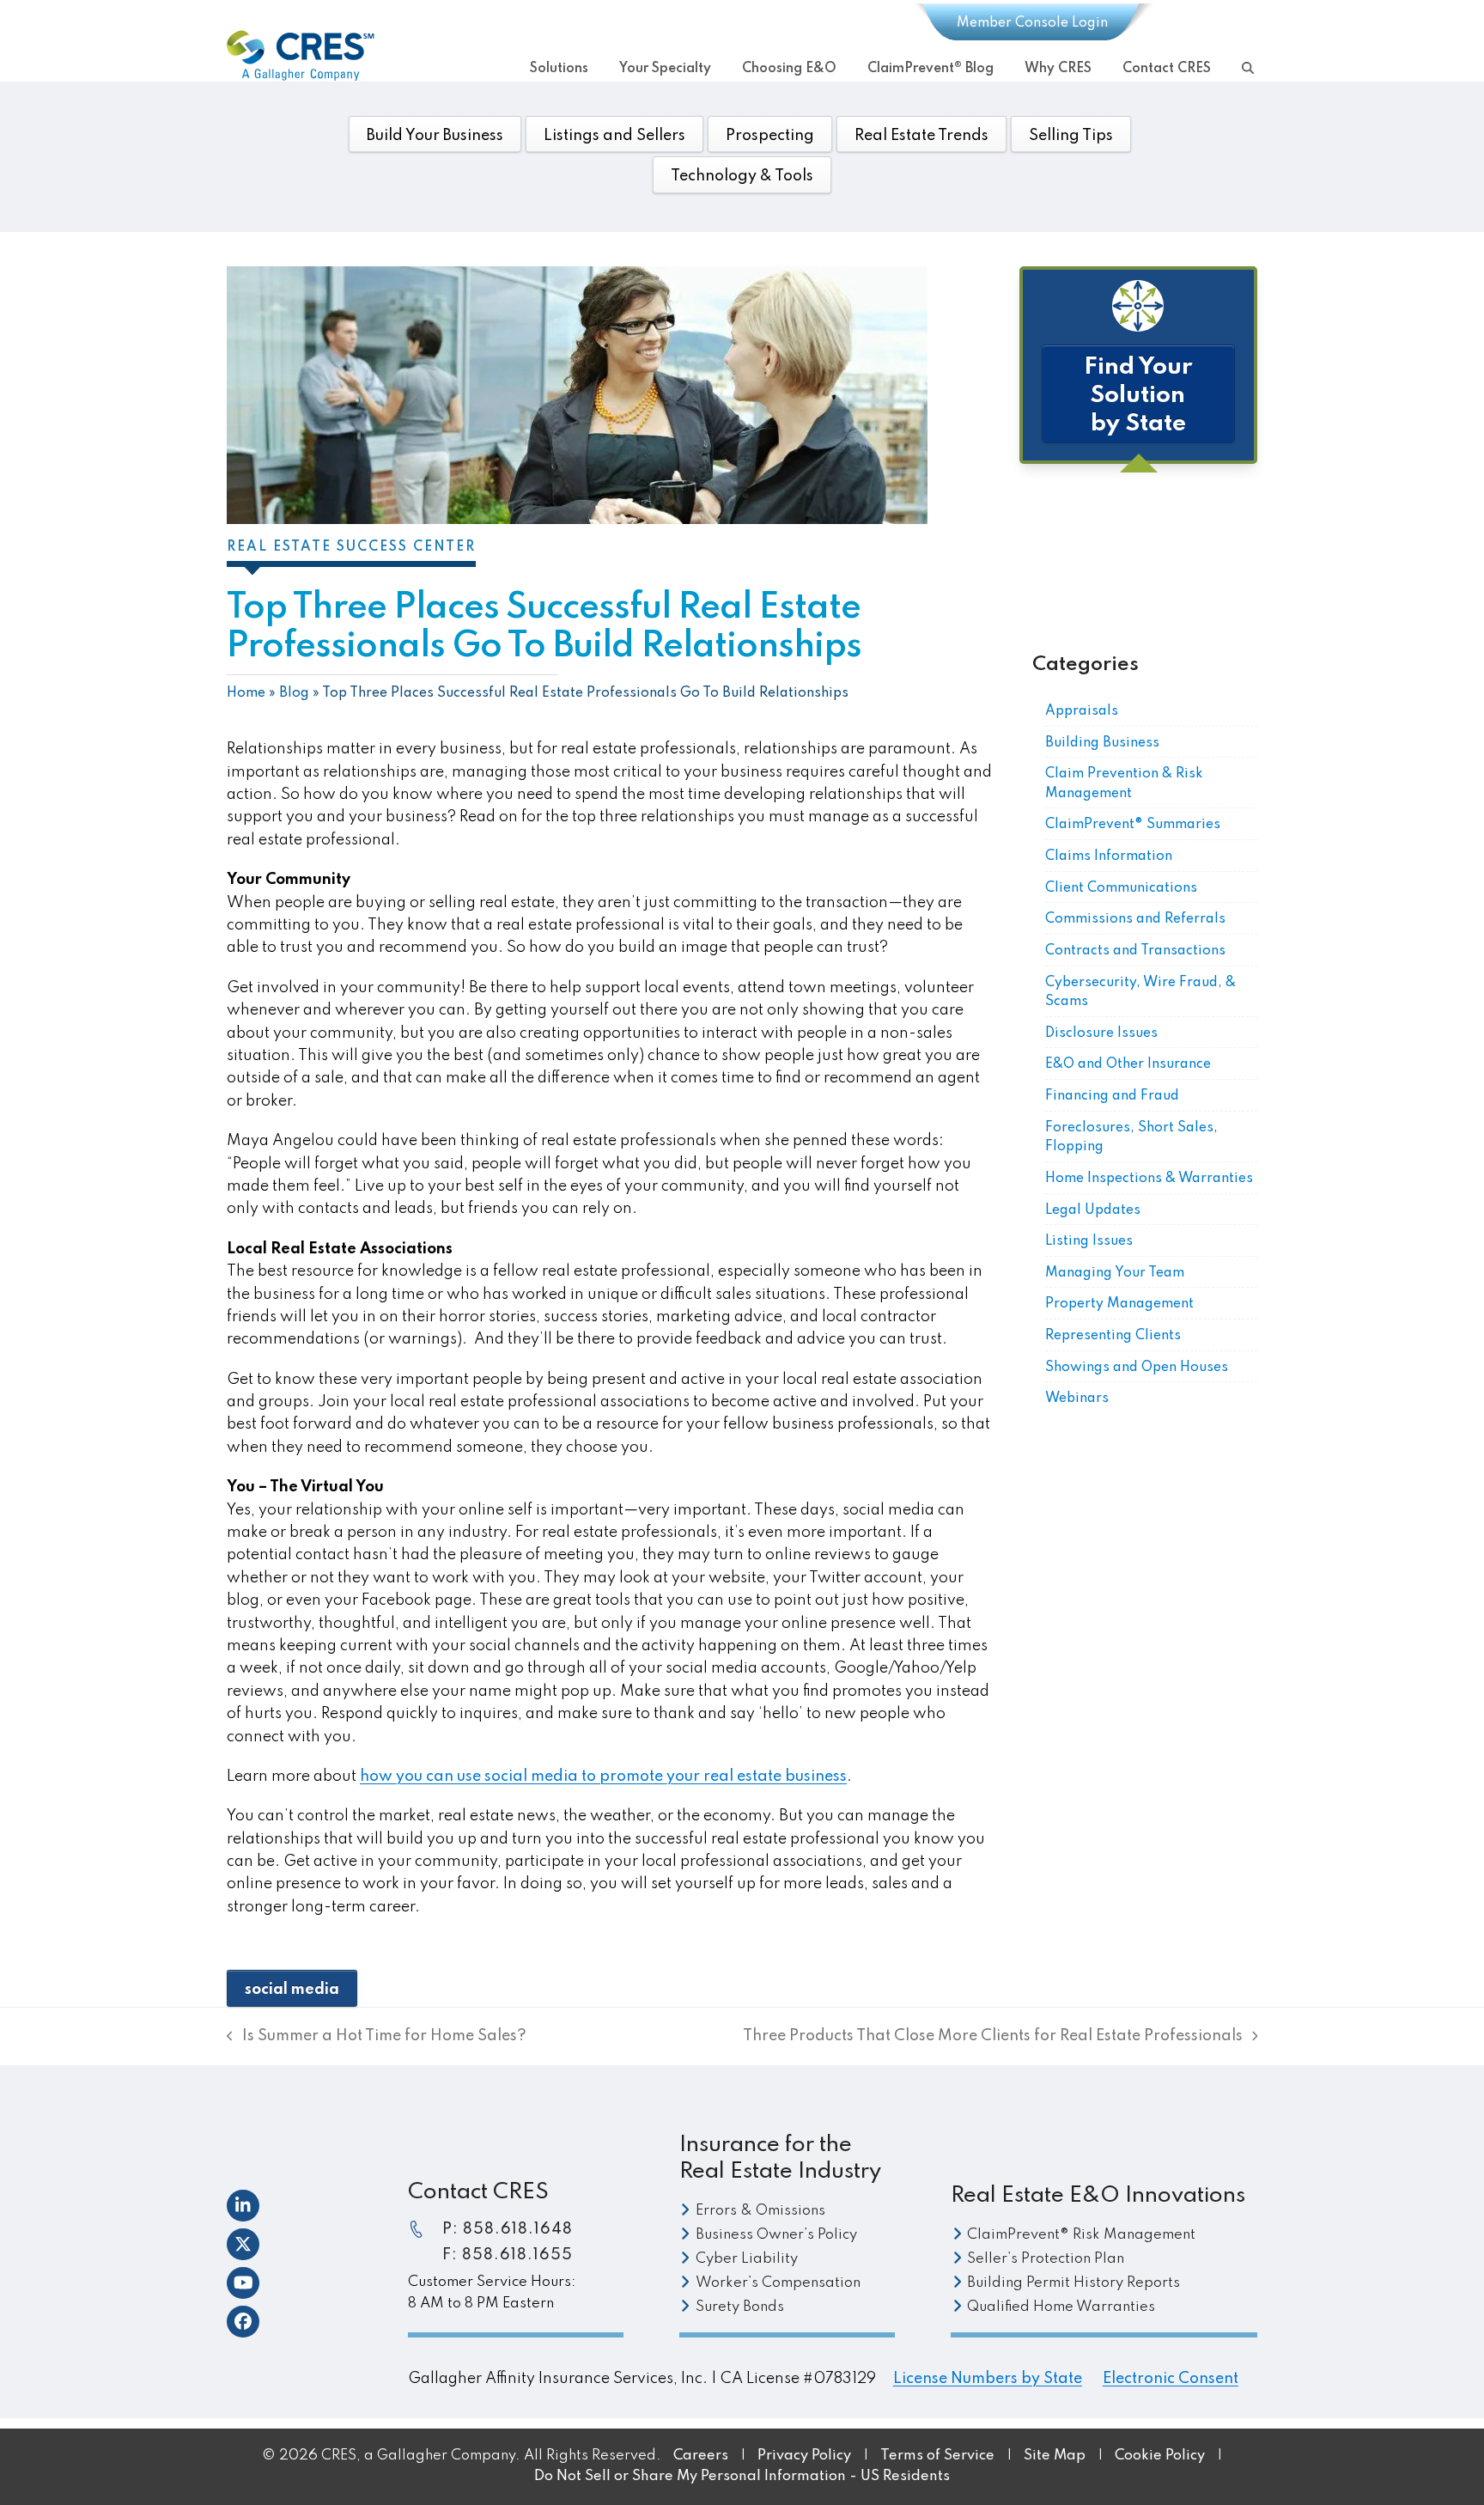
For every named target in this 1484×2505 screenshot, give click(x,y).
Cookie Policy (1162, 2456)
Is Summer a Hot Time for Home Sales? (377, 2038)
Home (246, 693)
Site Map (1055, 2456)
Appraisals (1082, 711)
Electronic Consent (1171, 2379)
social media (292, 1990)
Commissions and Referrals (1135, 919)
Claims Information (1109, 856)
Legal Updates (1093, 1210)
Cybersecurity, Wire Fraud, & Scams (1140, 993)
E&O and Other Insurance (1128, 1064)
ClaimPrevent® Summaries (1133, 825)
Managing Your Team (1115, 1273)
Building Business (1102, 743)
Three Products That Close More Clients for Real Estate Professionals (993, 2038)
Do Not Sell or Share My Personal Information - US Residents (742, 2476)
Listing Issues (1089, 1241)
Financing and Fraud (1112, 1096)
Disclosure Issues (1101, 1033)
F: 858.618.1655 (508, 2255)
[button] (1248, 66)
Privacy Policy (804, 2456)
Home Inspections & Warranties (1149, 1179)
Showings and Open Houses (1137, 1368)
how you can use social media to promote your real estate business (603, 1777)
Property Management (1119, 1304)
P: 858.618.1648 (508, 2229)
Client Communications (1121, 888)
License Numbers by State (988, 2379)
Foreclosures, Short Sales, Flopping (1131, 1138)
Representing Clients (1113, 1336)
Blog (294, 693)
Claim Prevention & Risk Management (1124, 784)
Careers (701, 2456)
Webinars (1077, 1399)
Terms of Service (937, 2456)
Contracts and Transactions (1135, 951)
